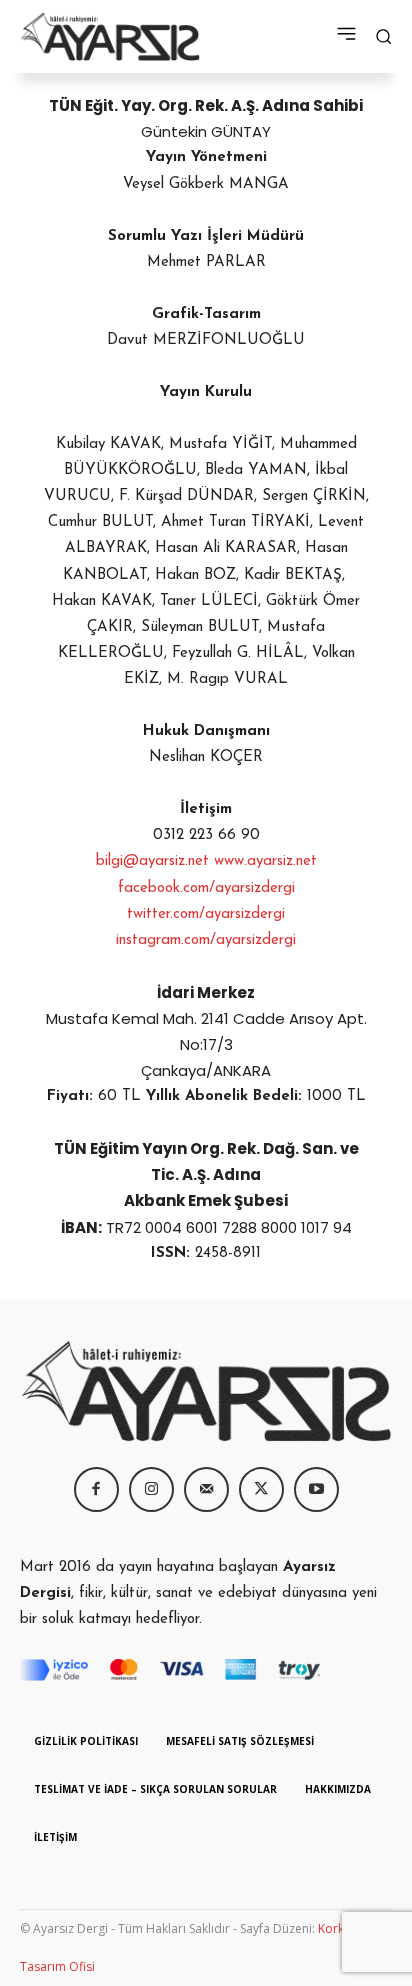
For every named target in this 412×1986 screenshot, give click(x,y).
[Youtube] (316, 1489)
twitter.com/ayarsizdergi (206, 914)
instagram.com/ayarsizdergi (206, 940)
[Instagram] (151, 1489)
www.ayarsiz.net (265, 861)
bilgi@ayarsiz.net (152, 861)
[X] (261, 1489)
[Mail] (206, 1489)
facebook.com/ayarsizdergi (206, 888)
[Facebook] (96, 1489)
